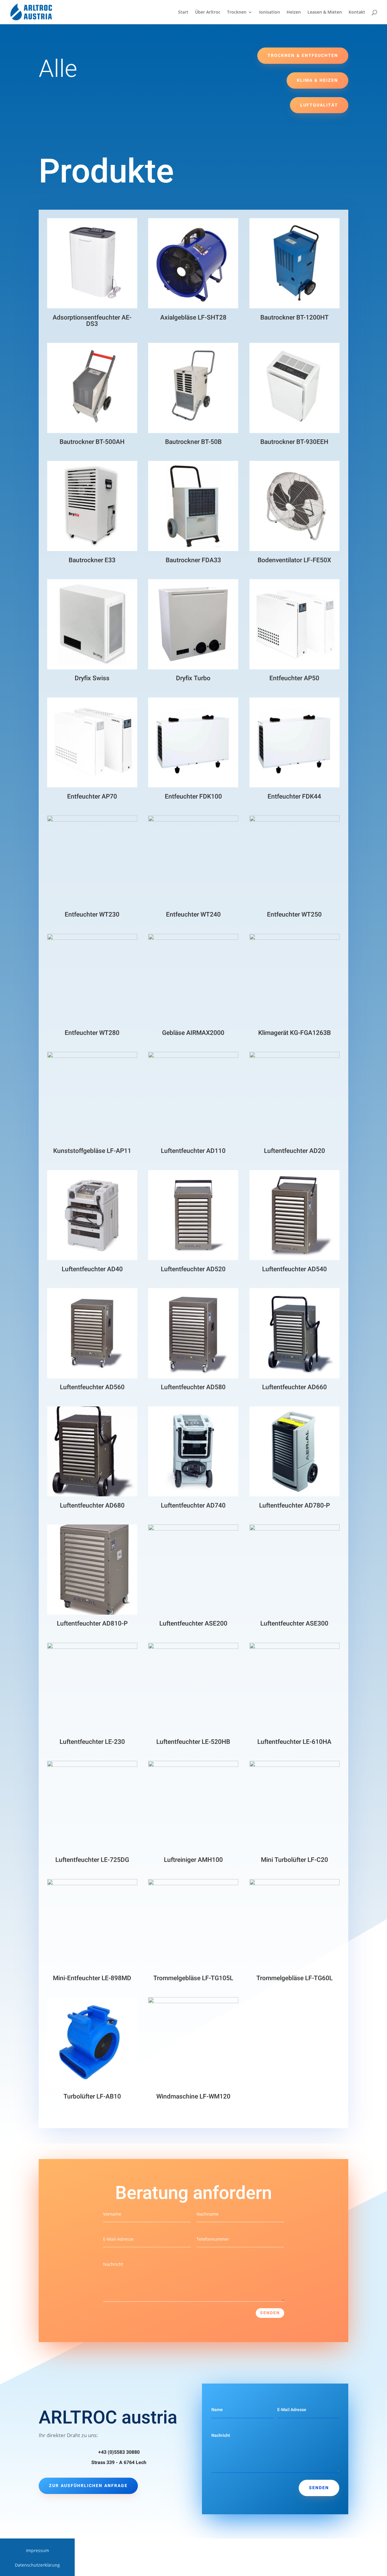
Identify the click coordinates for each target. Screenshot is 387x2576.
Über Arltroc (208, 12)
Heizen (294, 12)
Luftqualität (319, 105)
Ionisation (270, 12)
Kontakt (357, 12)
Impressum (37, 2551)
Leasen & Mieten (325, 12)
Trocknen (237, 12)
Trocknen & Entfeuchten (303, 56)
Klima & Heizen (317, 80)
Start (183, 12)
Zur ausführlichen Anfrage (88, 2486)
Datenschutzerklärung (37, 2565)
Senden (270, 2313)
